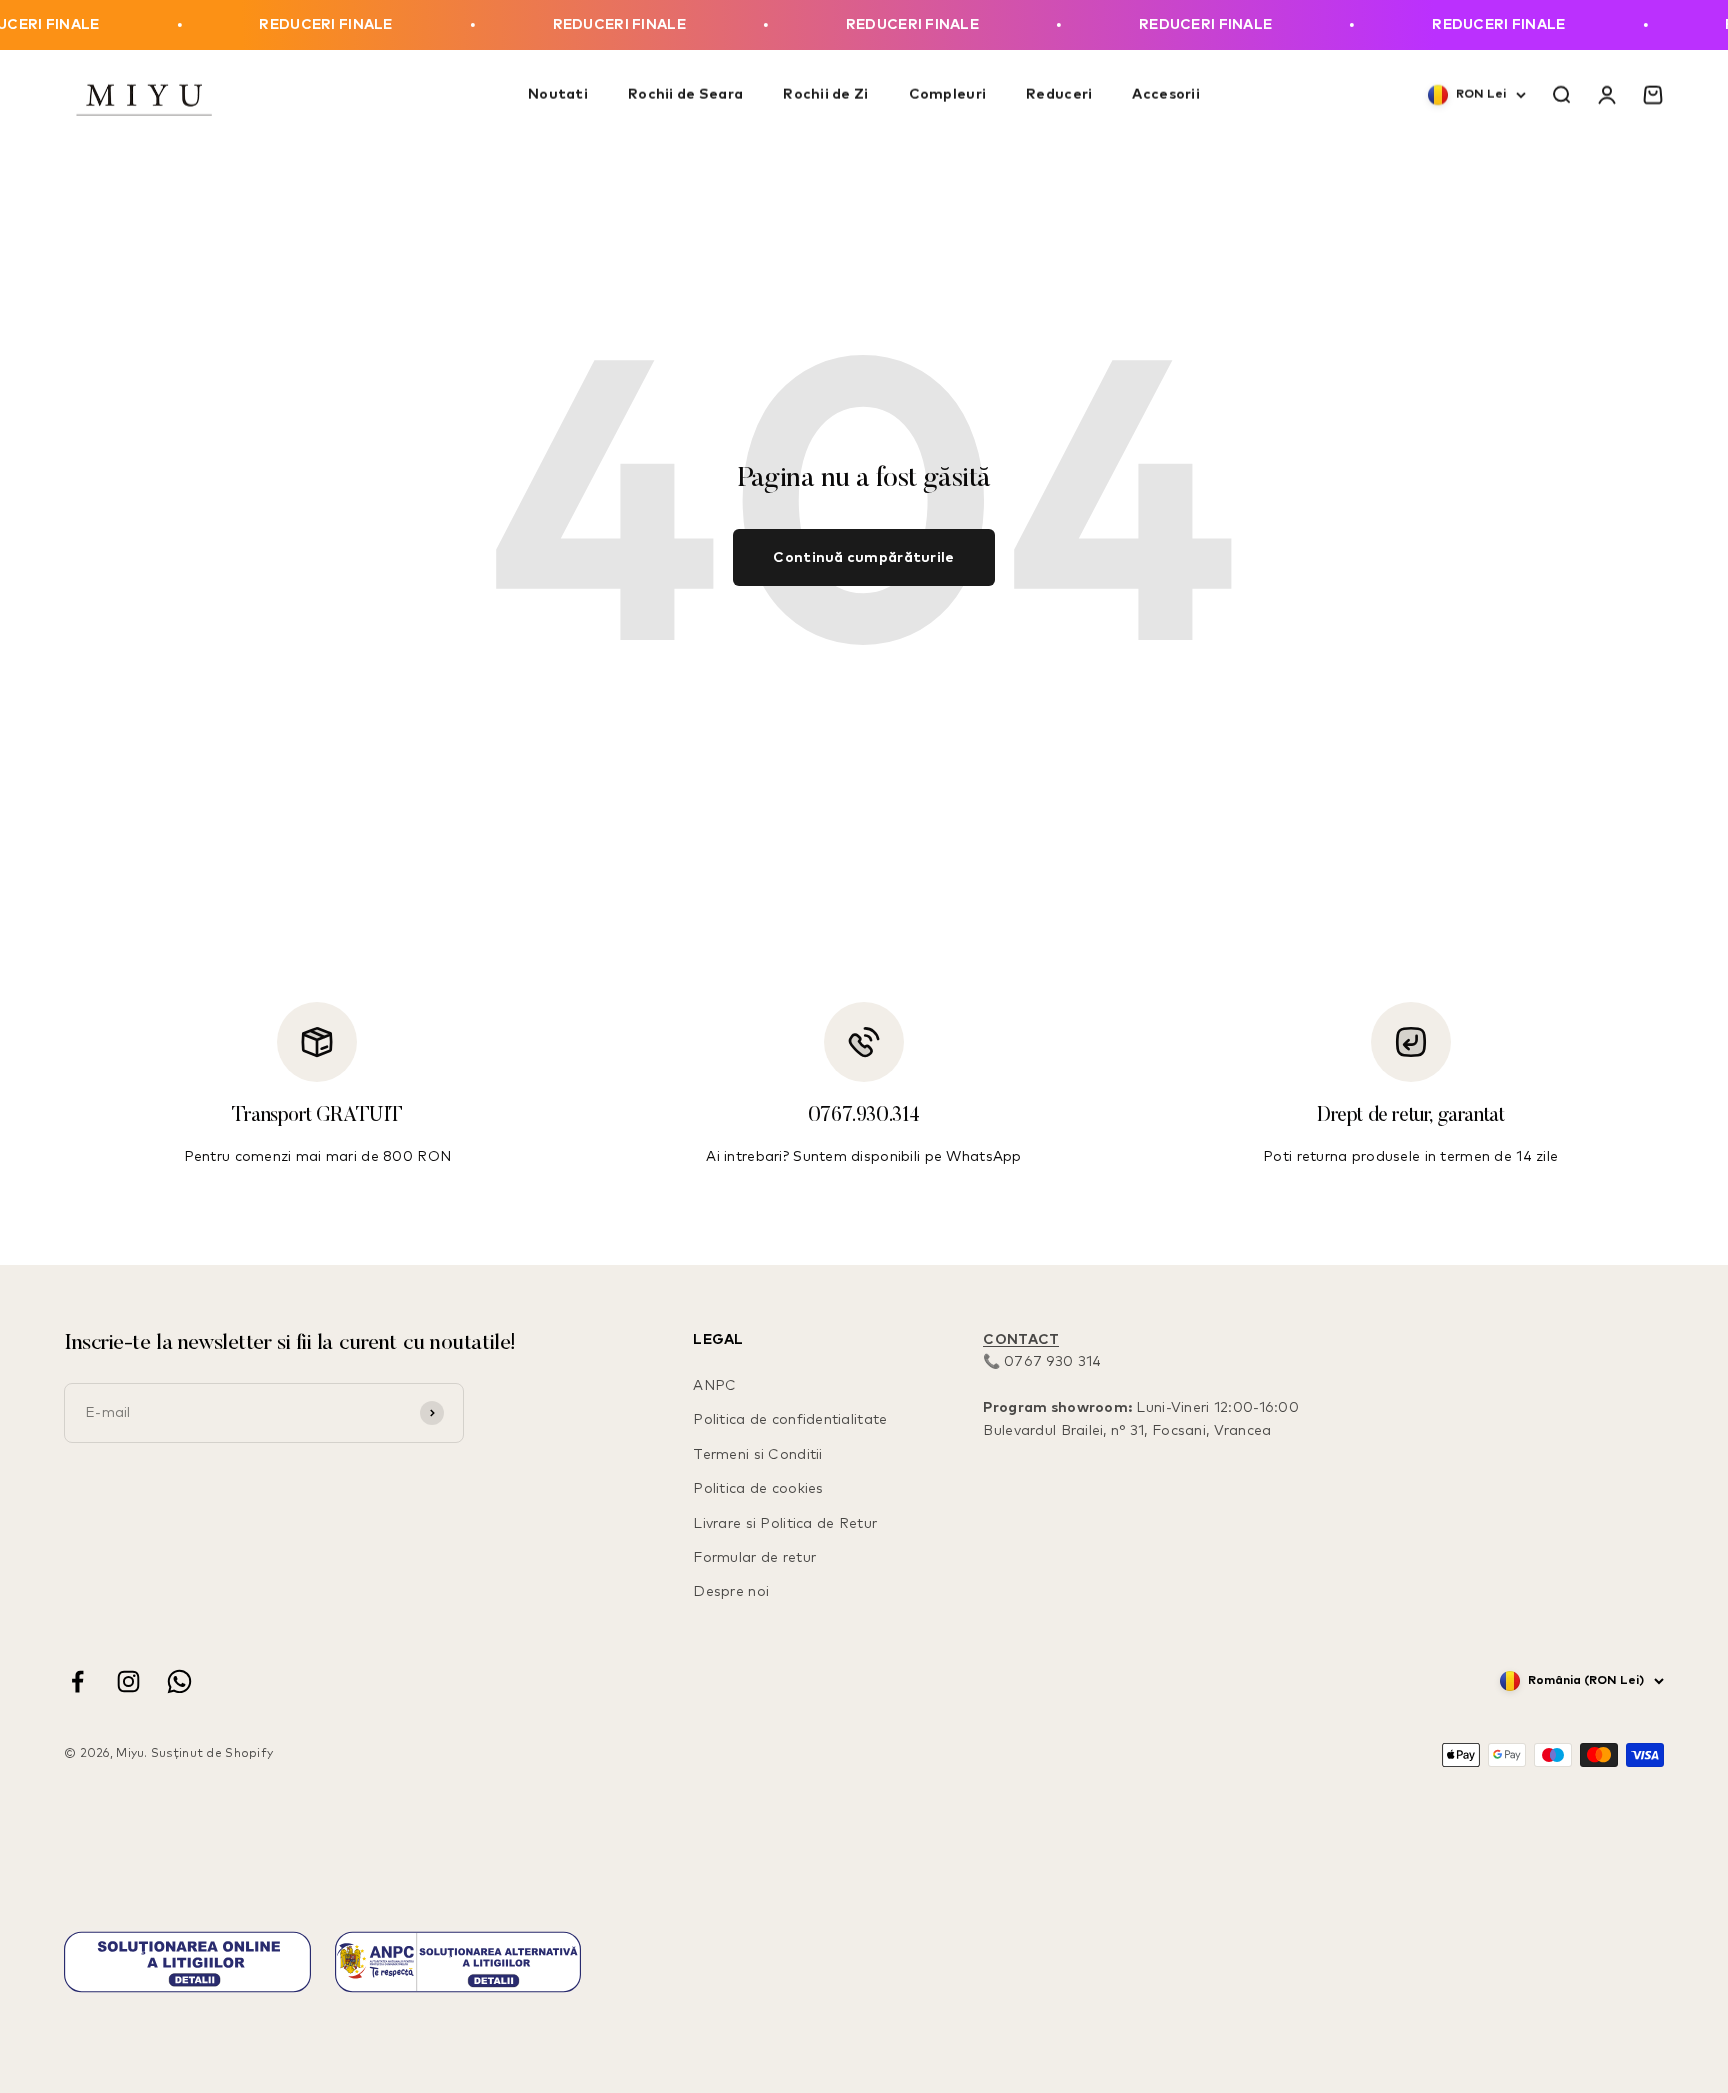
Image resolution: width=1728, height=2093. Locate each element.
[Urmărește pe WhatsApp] (179, 1681)
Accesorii (1166, 96)
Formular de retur (754, 1558)
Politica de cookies (758, 1489)
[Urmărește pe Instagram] (128, 1681)
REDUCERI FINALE (278, 25)
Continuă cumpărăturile (863, 558)
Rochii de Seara (685, 96)
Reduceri (1059, 96)
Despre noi (731, 1592)
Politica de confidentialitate (790, 1420)
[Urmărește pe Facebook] (77, 1681)
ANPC (714, 1386)
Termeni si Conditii (757, 1455)
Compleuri (948, 96)
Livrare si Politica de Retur (785, 1524)
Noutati (558, 96)
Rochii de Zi (825, 96)
